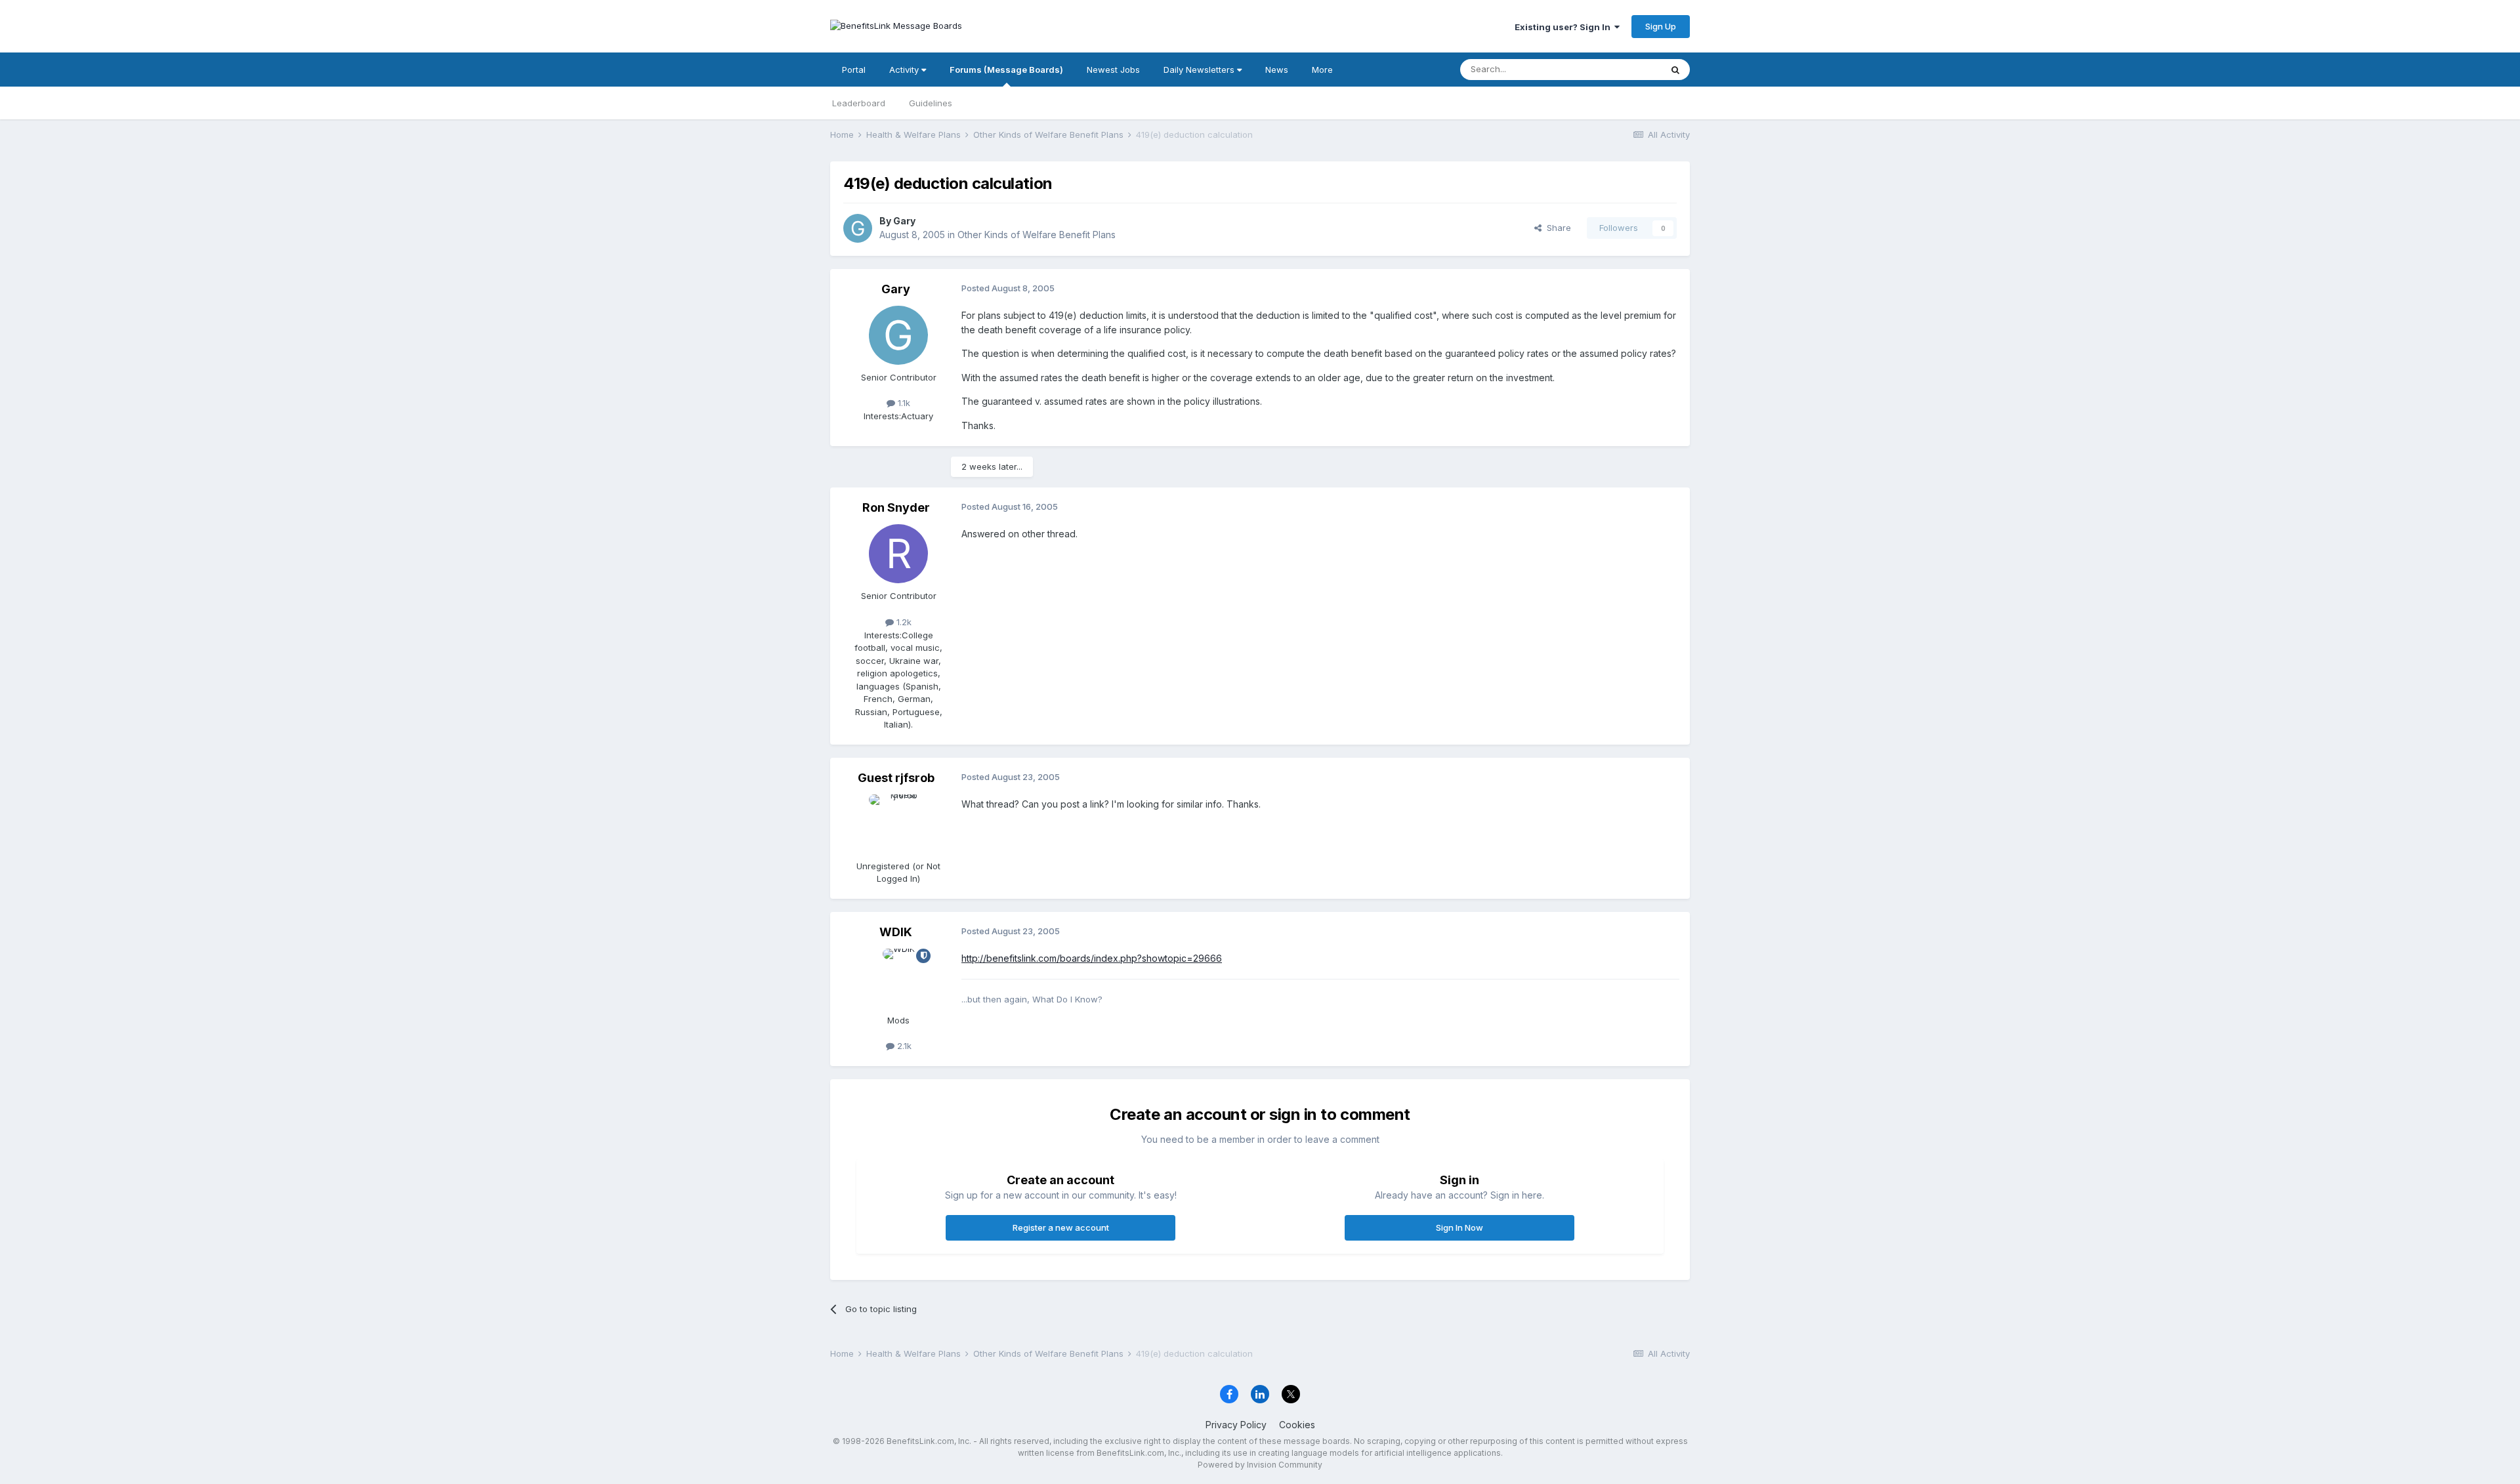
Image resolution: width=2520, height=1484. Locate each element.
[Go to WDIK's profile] (898, 978)
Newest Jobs (1113, 70)
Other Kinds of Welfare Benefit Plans (1037, 235)
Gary (904, 221)
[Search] (1675, 70)
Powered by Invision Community (1260, 1465)
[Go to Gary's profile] (858, 228)
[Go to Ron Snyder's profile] (898, 554)
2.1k (903, 1046)
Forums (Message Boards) (1006, 70)
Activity (905, 70)
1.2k (903, 622)
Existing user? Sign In (1564, 27)
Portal (854, 70)
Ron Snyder (896, 507)
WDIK (896, 932)
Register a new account (1061, 1227)
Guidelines (931, 103)
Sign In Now (1459, 1227)
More (1322, 70)
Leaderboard (859, 103)
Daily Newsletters (1200, 70)
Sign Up (1661, 26)
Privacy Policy (1236, 1425)
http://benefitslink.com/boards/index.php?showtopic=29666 (1092, 958)
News (1277, 70)
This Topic (1623, 69)
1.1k (903, 403)
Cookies (1297, 1425)
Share (1556, 228)
